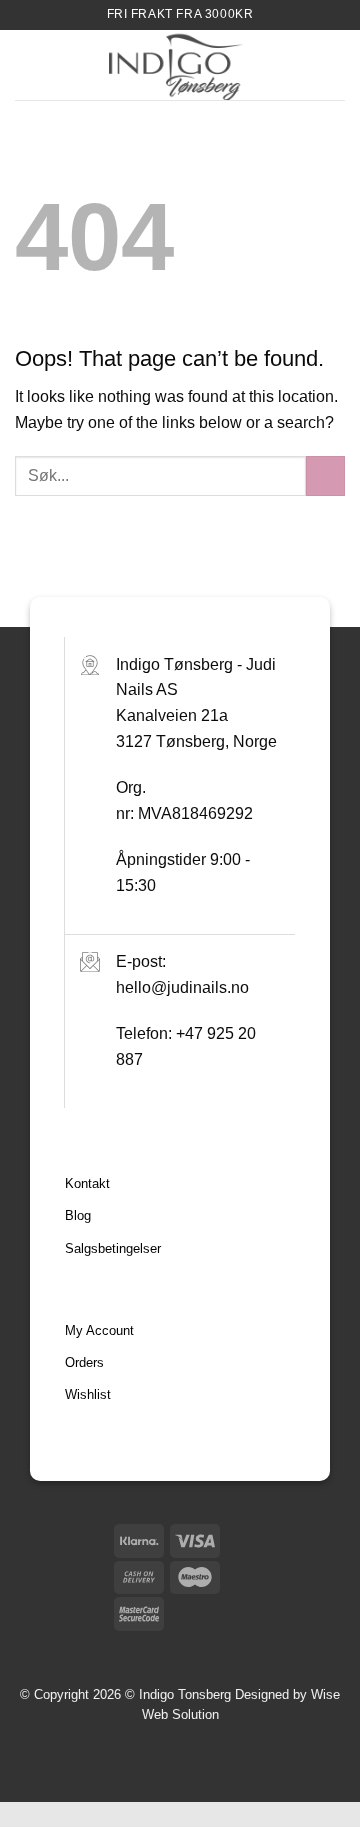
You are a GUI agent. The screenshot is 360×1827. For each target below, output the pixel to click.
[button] (27, 64)
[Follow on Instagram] (329, 1647)
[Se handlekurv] (335, 65)
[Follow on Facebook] (297, 1647)
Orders (84, 1362)
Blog (78, 1215)
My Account (99, 1330)
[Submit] (325, 475)
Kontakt (87, 1183)
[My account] (301, 65)
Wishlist (88, 1394)
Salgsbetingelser (113, 1248)
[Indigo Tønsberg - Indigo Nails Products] (176, 65)
